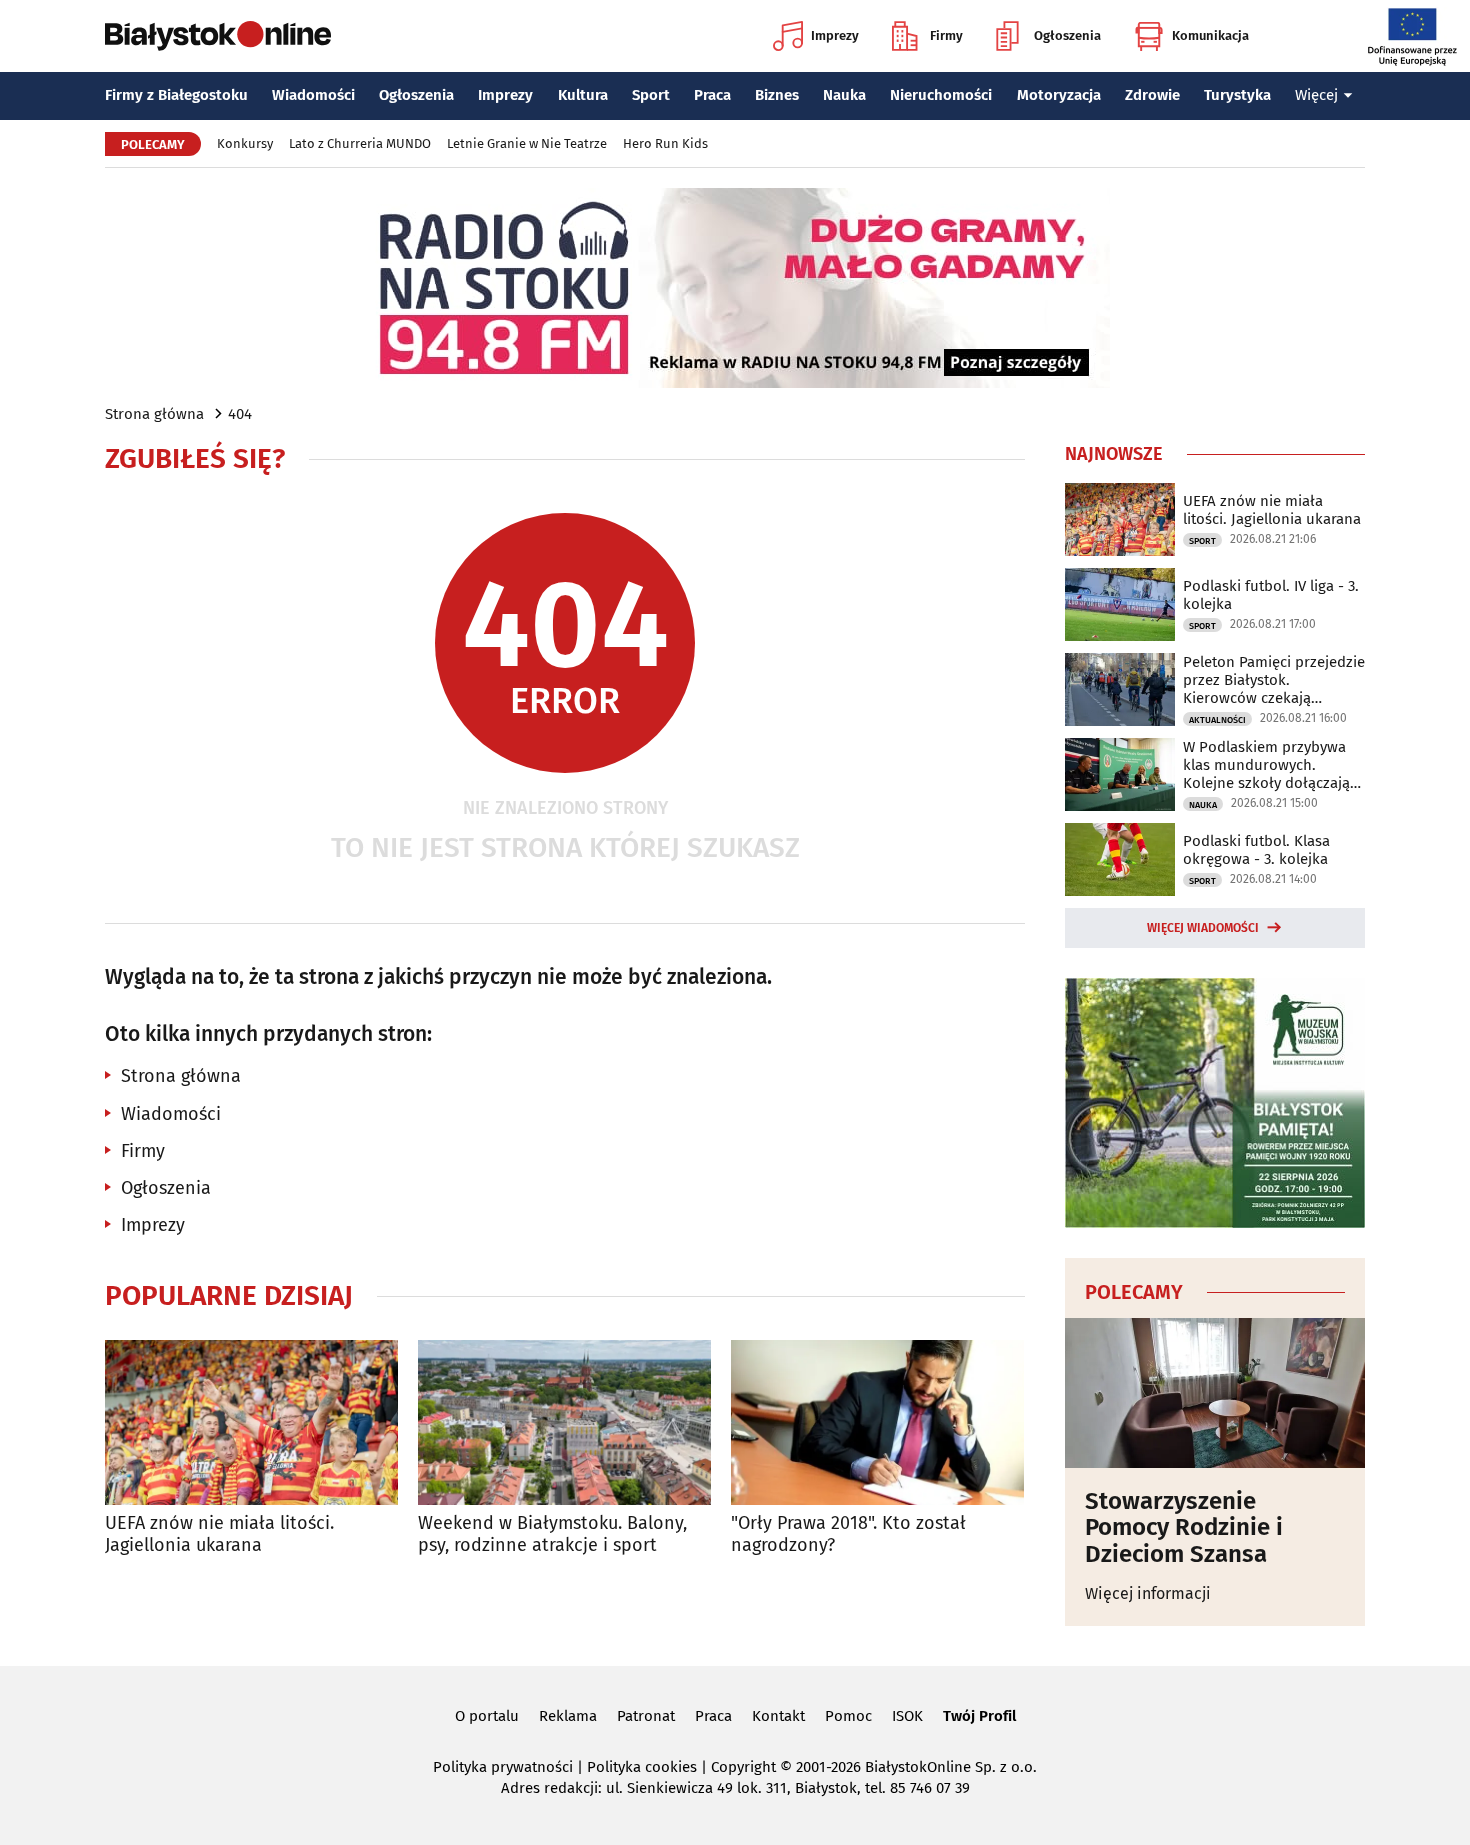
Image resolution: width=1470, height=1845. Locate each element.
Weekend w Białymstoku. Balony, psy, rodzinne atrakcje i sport (552, 1534)
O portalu (487, 1716)
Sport (651, 95)
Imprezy (835, 35)
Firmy (946, 35)
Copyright (743, 1767)
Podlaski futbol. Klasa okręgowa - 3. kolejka (1256, 850)
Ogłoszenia (1067, 35)
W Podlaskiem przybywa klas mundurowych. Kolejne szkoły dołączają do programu (1266, 765)
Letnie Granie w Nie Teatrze (527, 143)
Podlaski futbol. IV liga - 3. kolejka (1271, 595)
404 (240, 414)
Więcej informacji (1148, 1593)
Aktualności (1217, 720)
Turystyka (1237, 95)
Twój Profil (979, 1716)
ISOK (907, 1716)
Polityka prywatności (503, 1767)
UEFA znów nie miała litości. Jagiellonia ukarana (219, 1534)
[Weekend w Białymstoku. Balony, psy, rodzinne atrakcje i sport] (564, 1422)
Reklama (568, 1716)
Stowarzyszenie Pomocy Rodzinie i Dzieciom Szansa (1184, 1527)
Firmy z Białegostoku (176, 95)
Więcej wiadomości (1203, 928)
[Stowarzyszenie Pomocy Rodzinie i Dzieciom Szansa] (1215, 1393)
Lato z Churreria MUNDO (360, 143)
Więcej (1316, 95)
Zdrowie (1152, 95)
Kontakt (778, 1716)
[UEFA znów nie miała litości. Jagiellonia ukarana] (251, 1422)
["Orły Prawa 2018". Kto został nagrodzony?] (877, 1422)
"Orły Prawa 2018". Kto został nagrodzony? (848, 1534)
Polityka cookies (642, 1767)
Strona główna (154, 414)
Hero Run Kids (665, 143)
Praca (712, 95)
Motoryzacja (1059, 95)
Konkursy (245, 143)
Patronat (646, 1716)
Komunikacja (1210, 35)
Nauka (844, 95)
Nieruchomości (941, 95)
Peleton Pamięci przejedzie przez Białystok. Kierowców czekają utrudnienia (1274, 680)
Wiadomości (313, 95)
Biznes (777, 95)
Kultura (583, 95)
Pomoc (848, 1716)
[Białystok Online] (218, 36)
